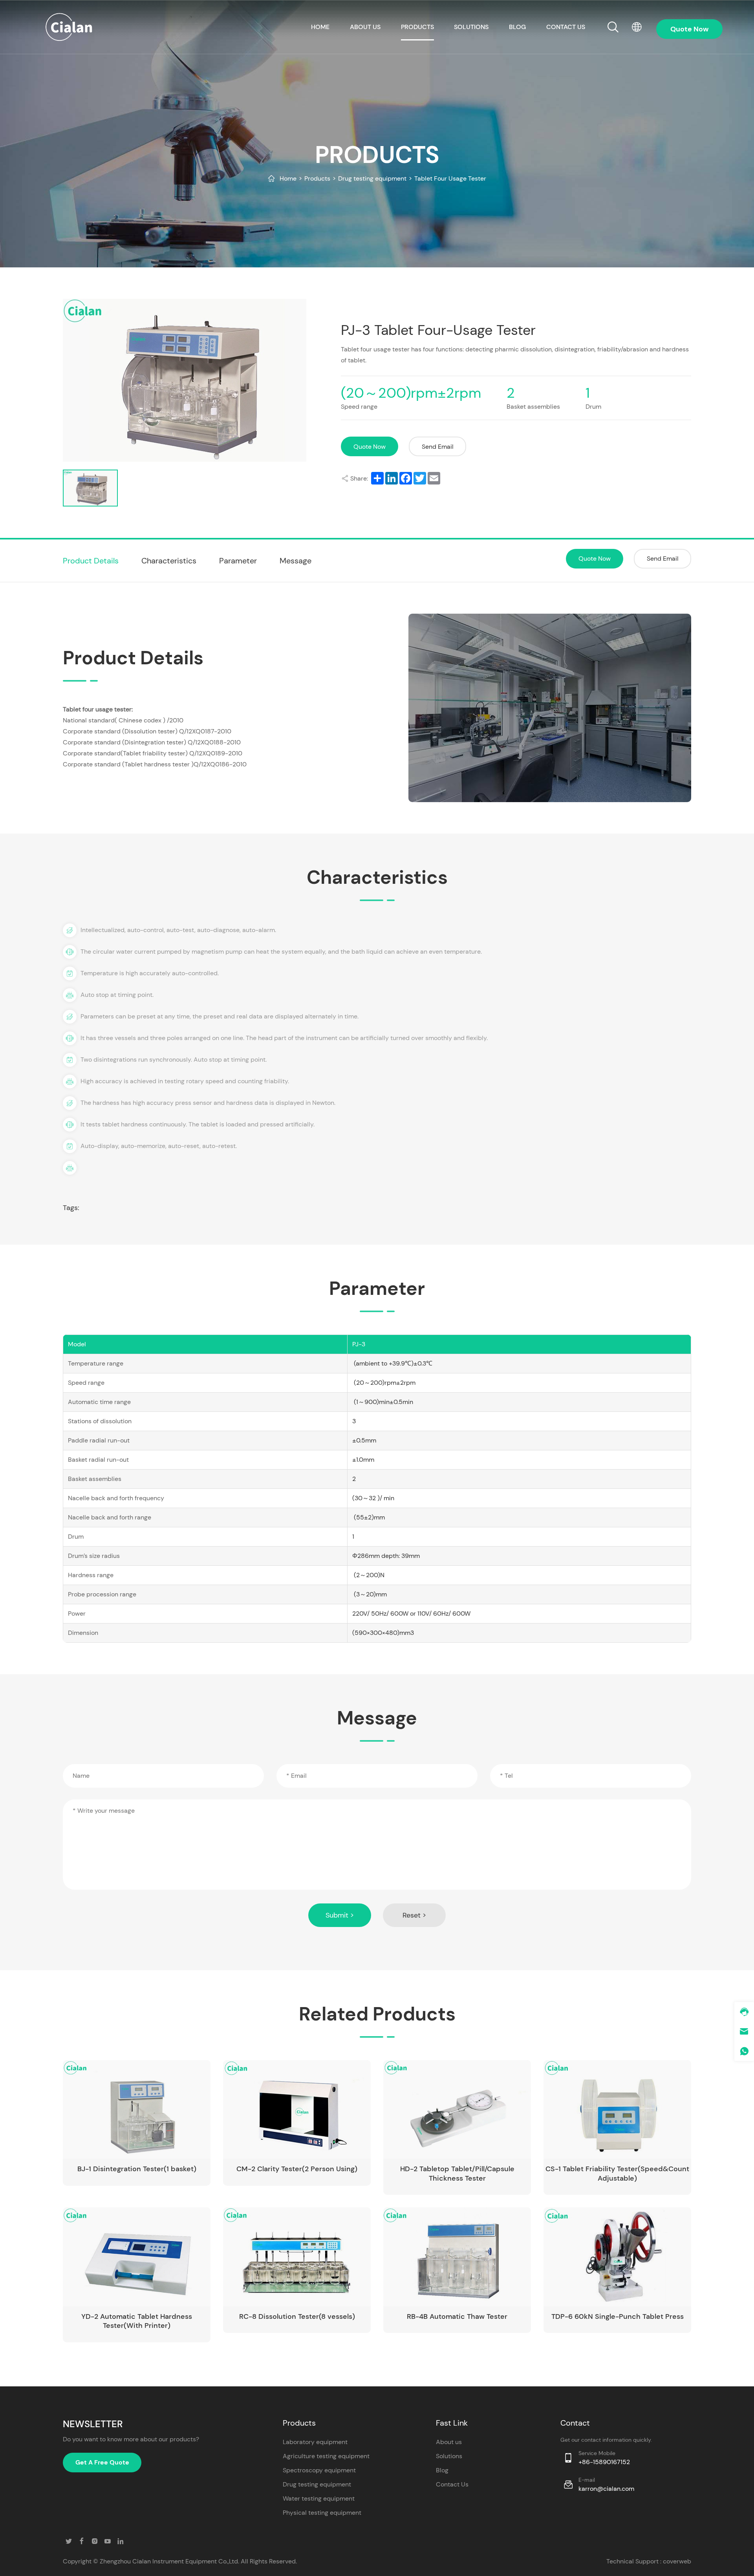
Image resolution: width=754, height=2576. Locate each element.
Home (288, 178)
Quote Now (370, 447)
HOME (320, 27)
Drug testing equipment (372, 178)
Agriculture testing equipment (326, 2456)
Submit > (340, 1915)
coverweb (677, 2561)
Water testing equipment (319, 2498)
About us (365, 27)
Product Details (91, 561)
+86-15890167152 (604, 2462)
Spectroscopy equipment (319, 2470)
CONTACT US (566, 27)
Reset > (414, 1915)
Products (417, 27)
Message (296, 561)
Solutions (471, 27)
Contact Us (452, 2484)
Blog (517, 27)
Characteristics (169, 561)
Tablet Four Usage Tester (450, 178)
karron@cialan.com (606, 2489)
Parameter (238, 561)
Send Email (438, 447)
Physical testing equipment (322, 2513)
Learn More (171, 2145)
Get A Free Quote (102, 2462)
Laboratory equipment (315, 2442)
